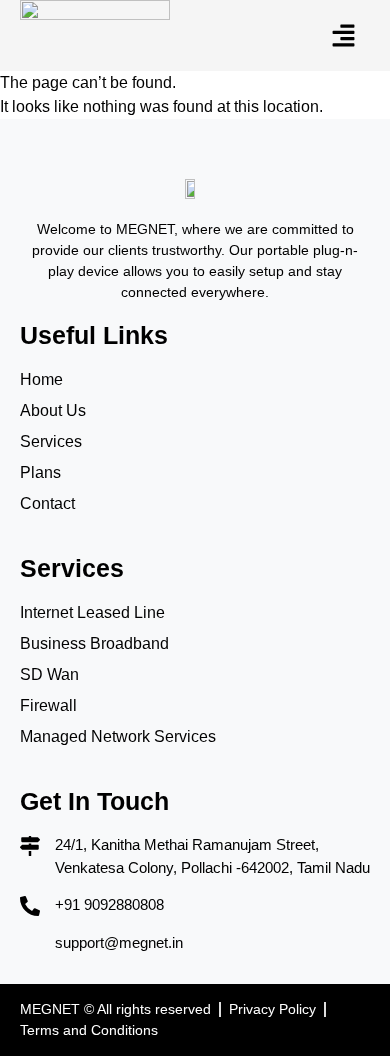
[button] (344, 35)
